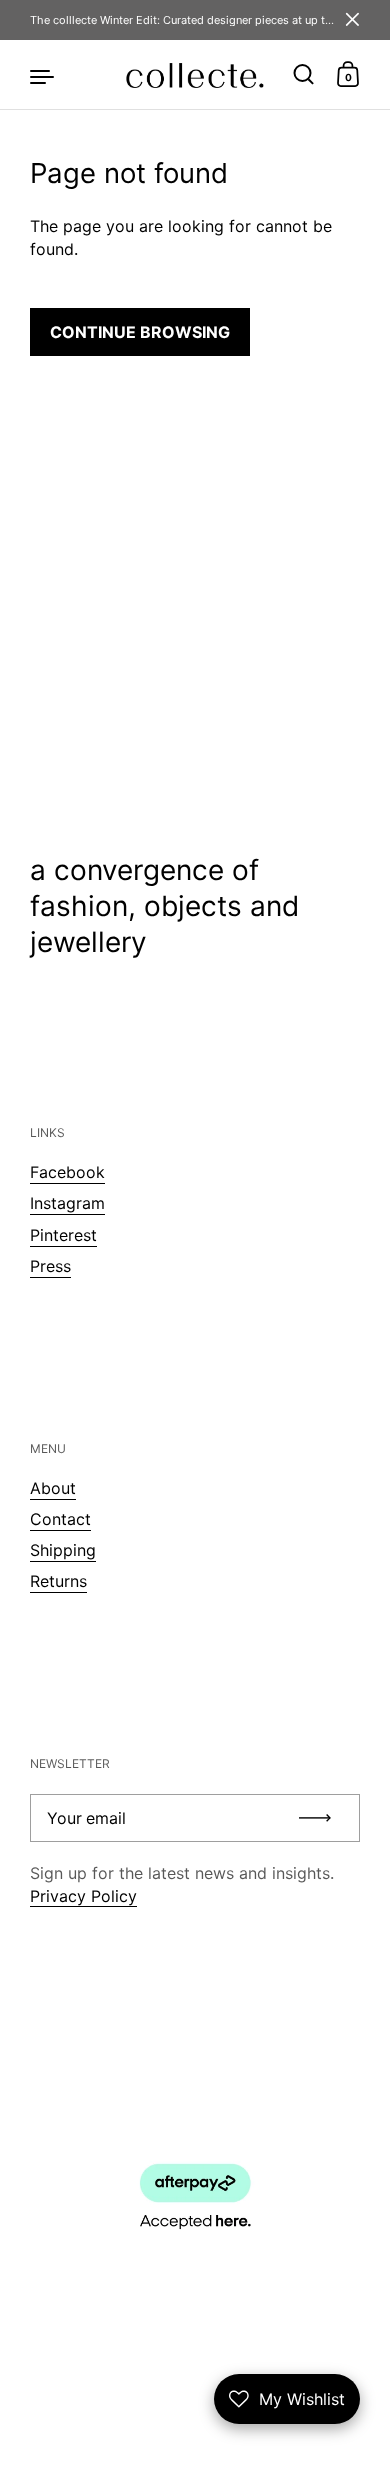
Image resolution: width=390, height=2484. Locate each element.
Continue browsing (140, 332)
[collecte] (194, 75)
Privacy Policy (83, 1896)
